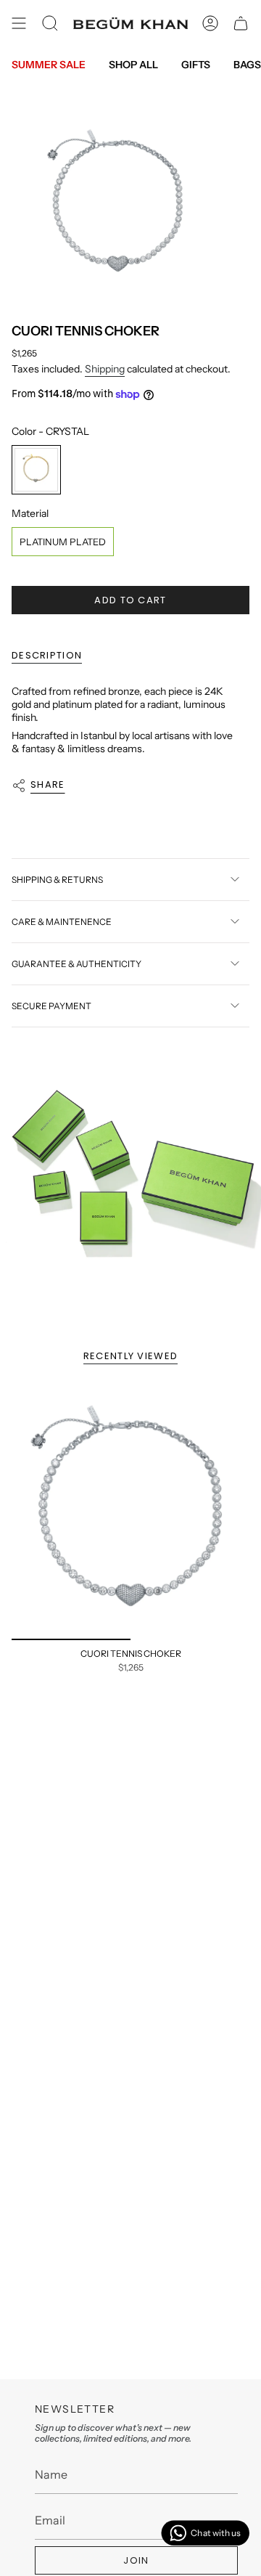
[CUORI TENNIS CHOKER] (130, 1510)
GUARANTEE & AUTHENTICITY (76, 964)
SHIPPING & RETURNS (57, 880)
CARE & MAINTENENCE (62, 922)
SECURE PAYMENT (51, 1006)
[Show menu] (19, 23)
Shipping (105, 369)
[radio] (36, 470)
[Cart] (241, 23)
